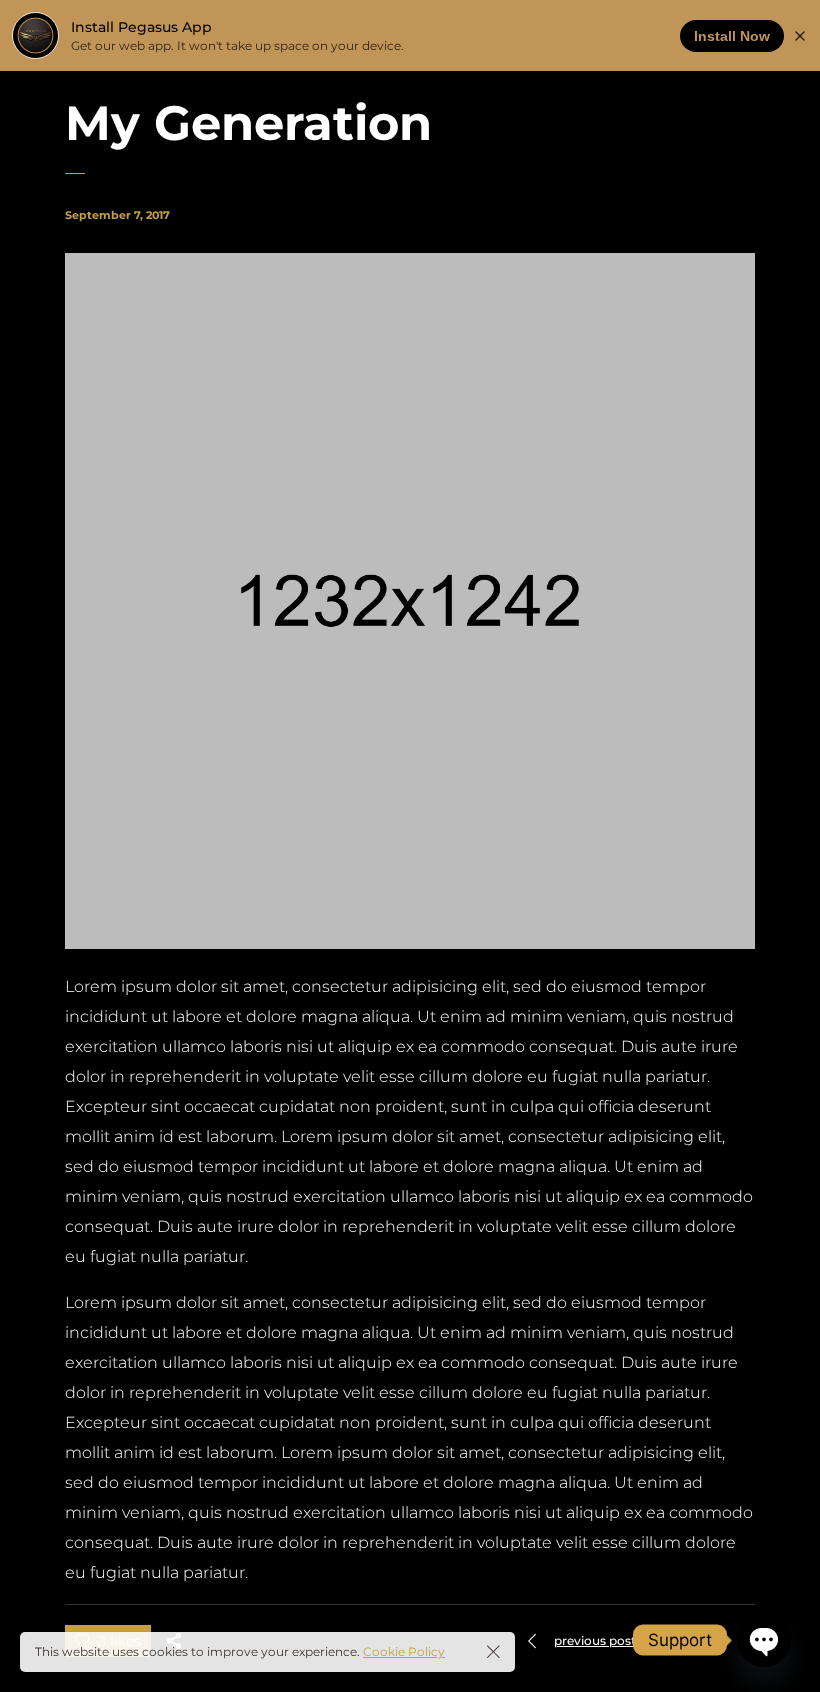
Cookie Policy (404, 1651)
